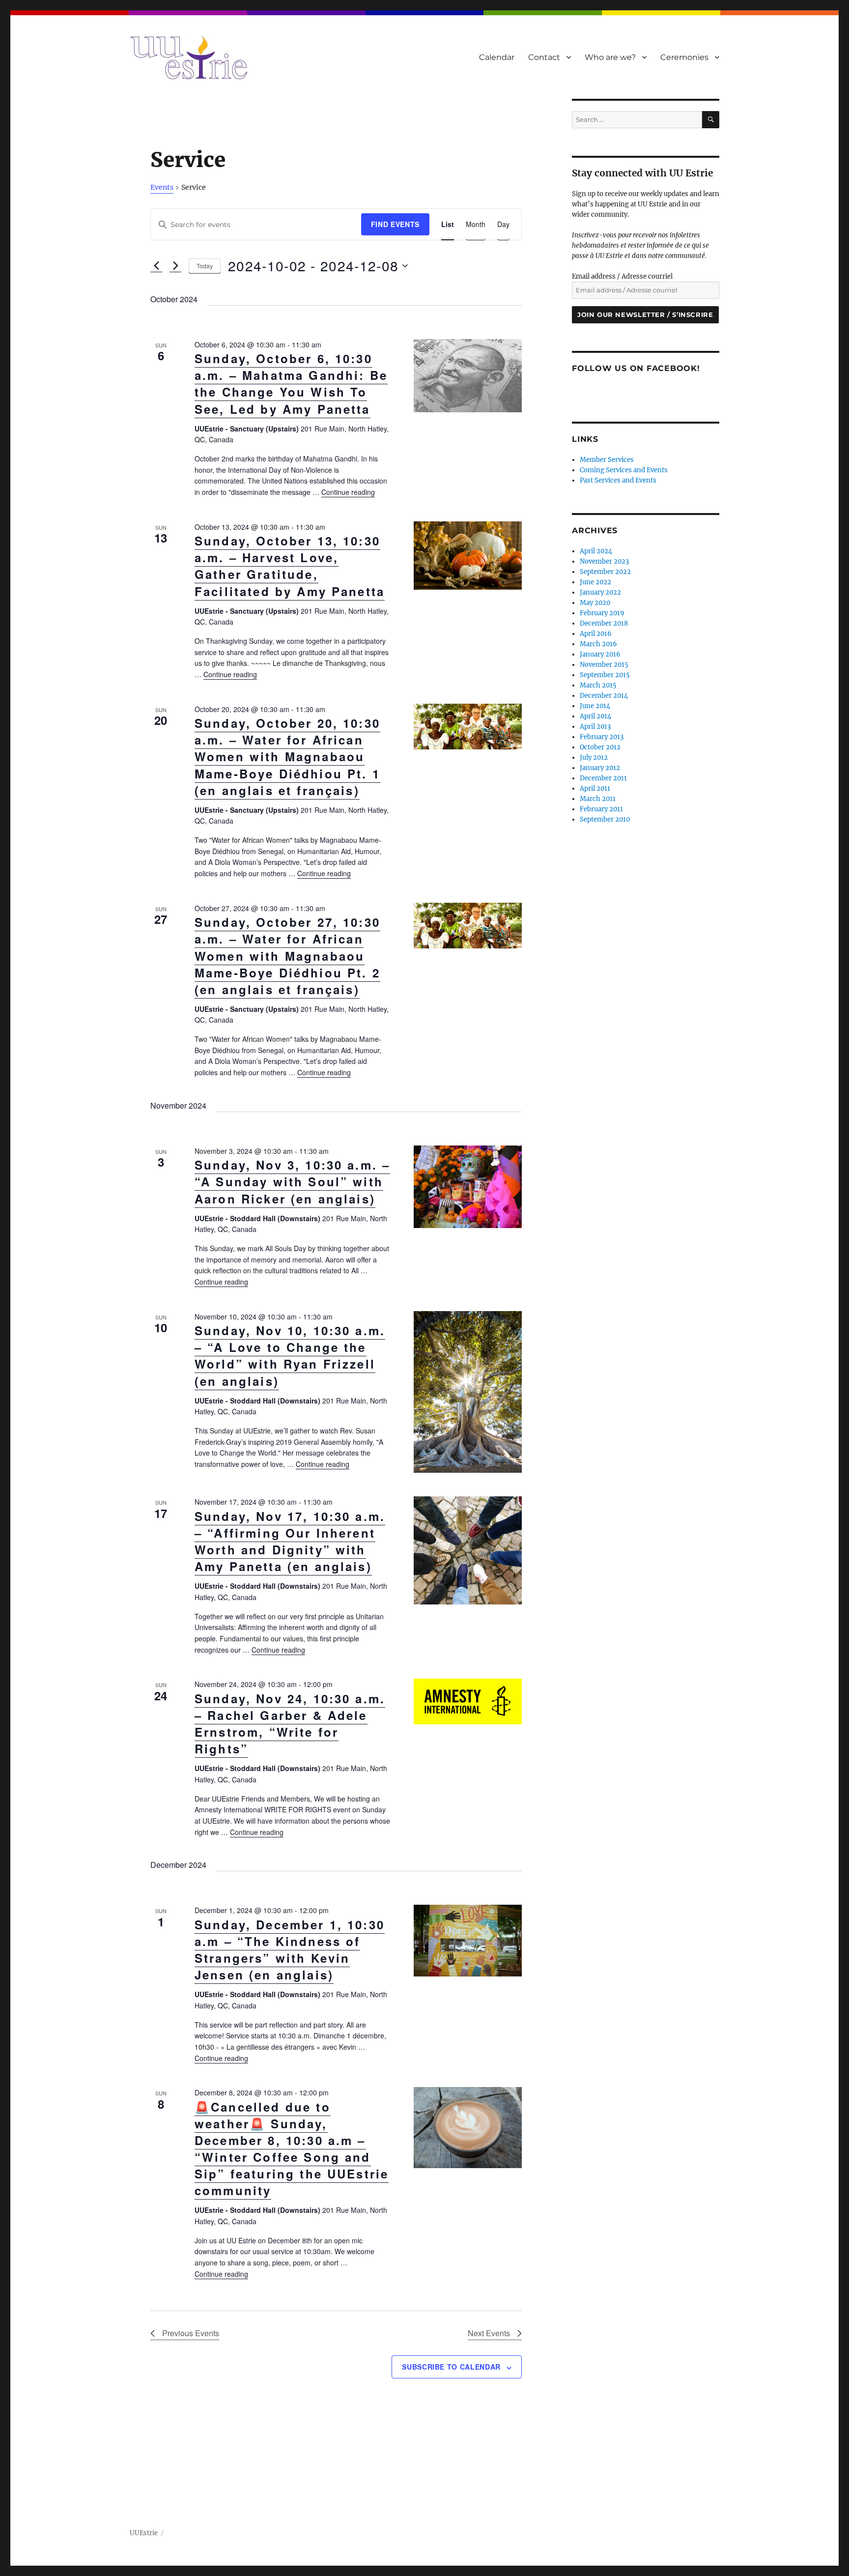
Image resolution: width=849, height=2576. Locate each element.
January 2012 (600, 768)
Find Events (395, 224)
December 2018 (604, 623)
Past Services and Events (618, 480)
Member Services (607, 460)
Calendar (497, 57)
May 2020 (595, 603)
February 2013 (602, 737)
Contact (544, 57)
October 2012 (600, 747)
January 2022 (600, 592)
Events (162, 187)
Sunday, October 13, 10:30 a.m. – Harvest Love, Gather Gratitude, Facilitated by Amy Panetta (290, 566)
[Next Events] (175, 266)
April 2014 (595, 716)
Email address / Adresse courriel (622, 276)
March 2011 (598, 799)
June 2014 (595, 706)
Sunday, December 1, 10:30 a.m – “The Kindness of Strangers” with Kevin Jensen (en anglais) (290, 1949)
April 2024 (596, 551)
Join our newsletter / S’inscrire (645, 315)
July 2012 (594, 758)
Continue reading (348, 492)
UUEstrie (144, 2533)
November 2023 (604, 561)
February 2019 (602, 613)
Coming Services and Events (624, 470)
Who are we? (610, 57)
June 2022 (595, 582)
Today (205, 266)
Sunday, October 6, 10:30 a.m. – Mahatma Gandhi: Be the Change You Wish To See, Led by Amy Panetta (291, 383)
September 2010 (605, 819)
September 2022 (605, 572)
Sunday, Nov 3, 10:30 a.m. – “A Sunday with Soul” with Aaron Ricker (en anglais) (292, 1181)
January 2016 (600, 654)
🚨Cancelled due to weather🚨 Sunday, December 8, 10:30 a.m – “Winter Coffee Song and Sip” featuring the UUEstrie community (292, 2148)
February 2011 (601, 809)
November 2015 (604, 665)
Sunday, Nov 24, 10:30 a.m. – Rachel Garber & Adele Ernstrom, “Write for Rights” (290, 1723)
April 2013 (595, 727)
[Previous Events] (156, 266)
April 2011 (595, 788)
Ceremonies (684, 57)
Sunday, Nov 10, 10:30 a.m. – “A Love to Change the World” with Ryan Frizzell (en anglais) (290, 1355)
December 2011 (603, 778)
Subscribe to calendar (451, 2367)
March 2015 (598, 685)
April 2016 (596, 634)
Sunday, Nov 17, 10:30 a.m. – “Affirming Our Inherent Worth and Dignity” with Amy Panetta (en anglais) (290, 1541)
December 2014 (604, 696)
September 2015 (605, 675)
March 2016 (598, 644)
